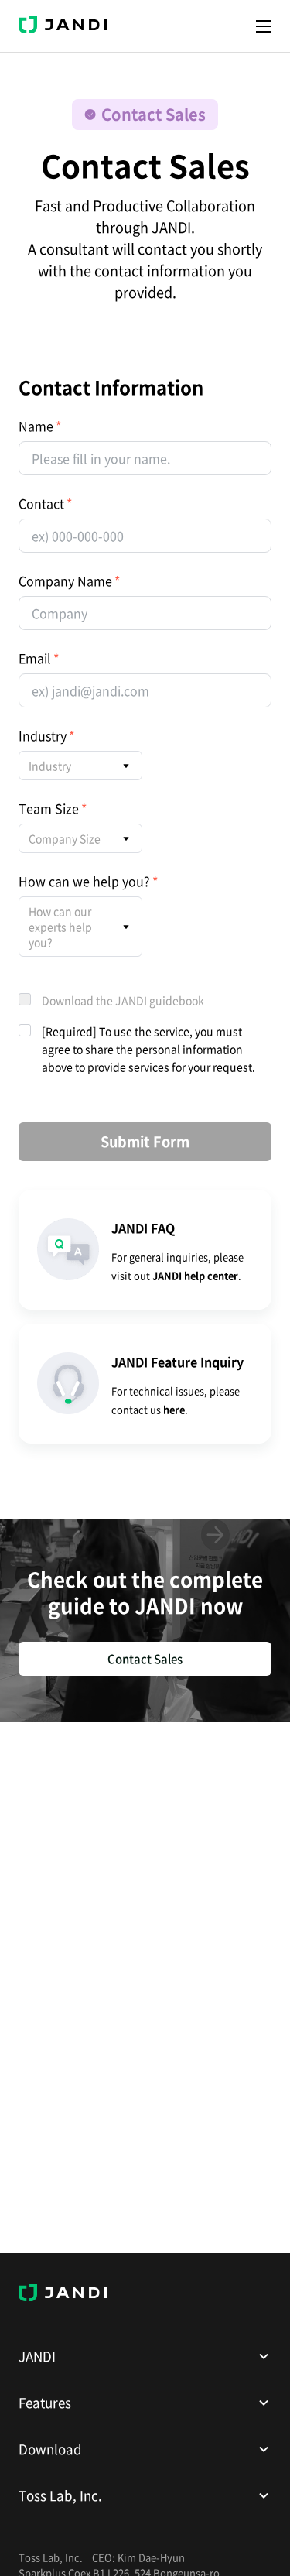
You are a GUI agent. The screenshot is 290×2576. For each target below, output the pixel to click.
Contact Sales (145, 1659)
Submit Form (145, 1141)
